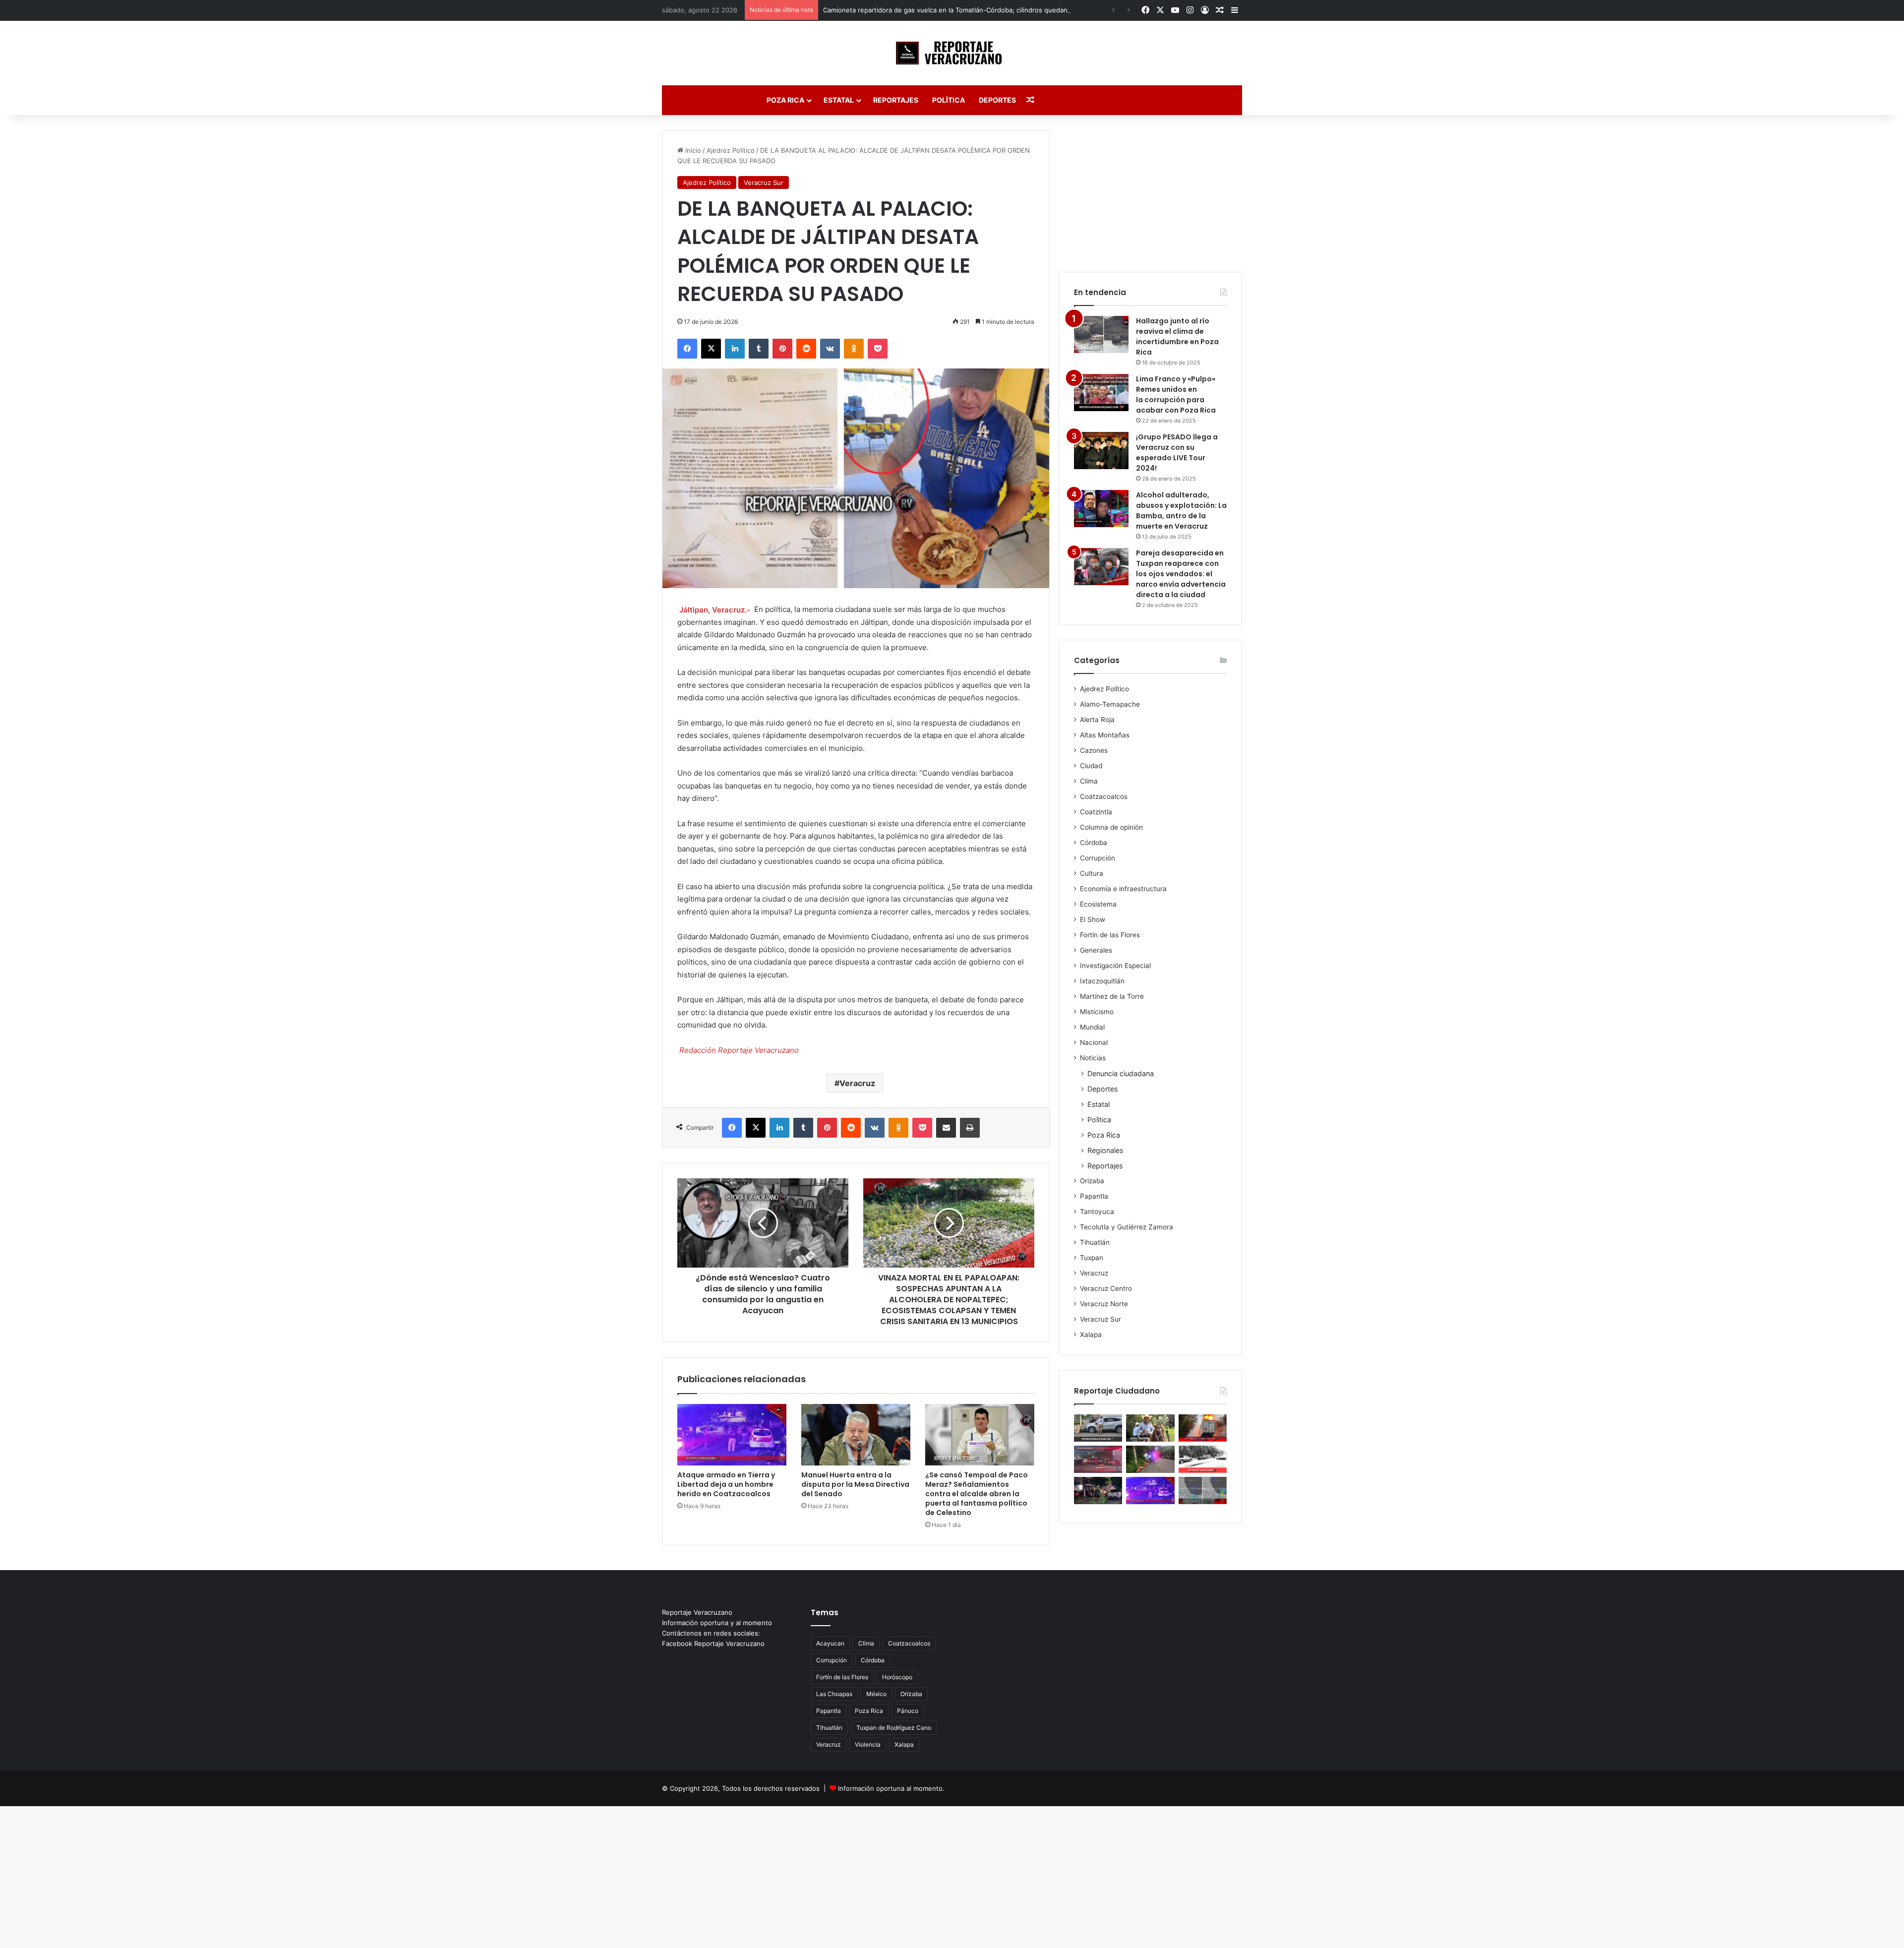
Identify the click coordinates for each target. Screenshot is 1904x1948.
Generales (1096, 950)
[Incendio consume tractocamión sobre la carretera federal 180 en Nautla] (1203, 1428)
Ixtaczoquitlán (1102, 981)
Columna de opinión (1111, 827)
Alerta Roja (1097, 720)
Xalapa (1091, 1335)
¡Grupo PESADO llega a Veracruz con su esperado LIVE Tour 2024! (1177, 453)
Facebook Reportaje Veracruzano (713, 1644)
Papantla (1094, 1196)
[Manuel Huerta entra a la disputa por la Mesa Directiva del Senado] (856, 1435)
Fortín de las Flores (1110, 935)
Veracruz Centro (1106, 1288)
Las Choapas (834, 1694)
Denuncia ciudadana (1121, 1073)
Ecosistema (1098, 904)
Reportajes (896, 100)
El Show (1093, 919)
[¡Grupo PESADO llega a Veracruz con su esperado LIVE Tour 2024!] (1101, 451)
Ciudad (1091, 766)
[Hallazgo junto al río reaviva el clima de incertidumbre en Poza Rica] (1101, 335)
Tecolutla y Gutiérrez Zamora (1127, 1227)
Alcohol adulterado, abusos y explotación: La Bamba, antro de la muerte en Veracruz (1181, 511)
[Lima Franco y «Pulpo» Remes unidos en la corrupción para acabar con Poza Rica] (1101, 393)
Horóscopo (897, 1677)
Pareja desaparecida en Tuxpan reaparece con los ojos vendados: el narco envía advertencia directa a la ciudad (1181, 574)
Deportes (997, 100)
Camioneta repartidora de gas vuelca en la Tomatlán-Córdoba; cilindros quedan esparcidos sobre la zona (985, 10)
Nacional (1094, 1042)
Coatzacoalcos (1104, 796)
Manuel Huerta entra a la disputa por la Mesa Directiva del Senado (855, 1484)
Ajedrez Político (731, 150)
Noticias (1093, 1058)
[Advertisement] (1150, 192)
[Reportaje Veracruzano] (952, 53)
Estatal (839, 100)
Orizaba (1092, 1181)
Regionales (1105, 1150)
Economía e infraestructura (1123, 889)
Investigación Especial (1115, 966)
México (876, 1694)
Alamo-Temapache (1110, 704)
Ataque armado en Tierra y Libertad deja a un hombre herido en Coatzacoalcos (726, 1484)
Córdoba (1094, 843)
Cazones (1094, 750)
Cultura (1092, 873)
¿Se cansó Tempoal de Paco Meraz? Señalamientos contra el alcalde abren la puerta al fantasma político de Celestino (977, 1494)
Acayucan (830, 1643)
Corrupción (1098, 858)
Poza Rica (785, 100)
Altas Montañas (1105, 735)
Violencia (868, 1744)
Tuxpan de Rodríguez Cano (894, 1728)
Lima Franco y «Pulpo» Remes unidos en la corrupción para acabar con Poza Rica (1176, 395)
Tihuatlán (1095, 1242)
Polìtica (949, 100)
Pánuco (908, 1711)
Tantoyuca (1097, 1212)
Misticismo (1097, 1012)
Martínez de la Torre (1112, 996)
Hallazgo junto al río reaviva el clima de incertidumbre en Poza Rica (1177, 336)
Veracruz (857, 1083)
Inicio (692, 150)
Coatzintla (1096, 812)
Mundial (1092, 1027)
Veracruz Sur (764, 183)
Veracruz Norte (1104, 1304)
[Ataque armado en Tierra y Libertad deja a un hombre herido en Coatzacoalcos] (732, 1435)
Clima (1089, 781)
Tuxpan (1092, 1258)
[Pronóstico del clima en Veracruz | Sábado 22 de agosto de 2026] (1203, 1491)
